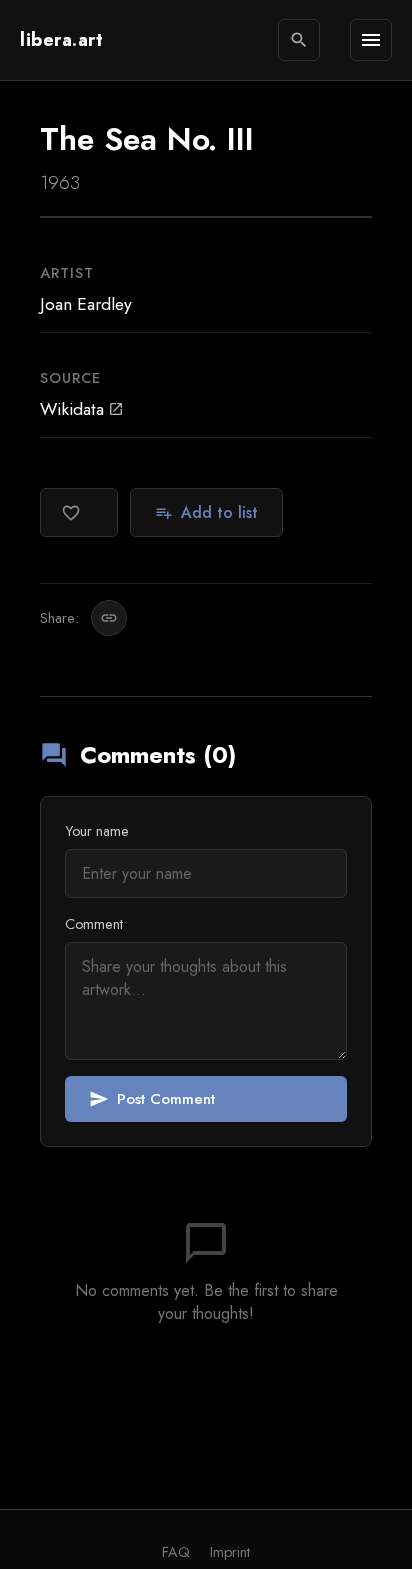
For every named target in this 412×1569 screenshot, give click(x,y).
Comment (94, 924)
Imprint (230, 1552)
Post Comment (152, 1099)
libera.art (61, 40)
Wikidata (82, 409)
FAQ (176, 1552)
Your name (97, 831)
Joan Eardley (86, 304)
